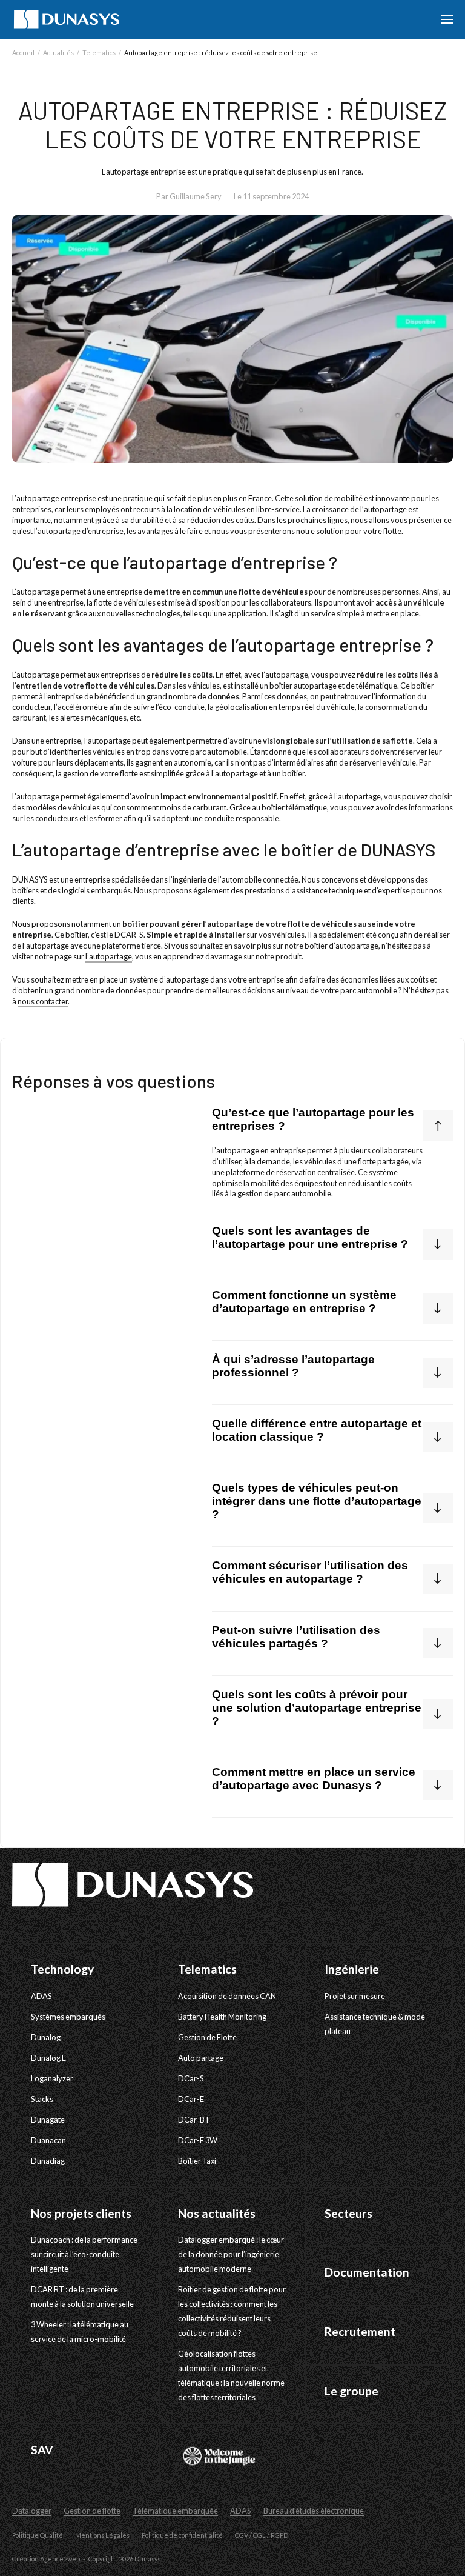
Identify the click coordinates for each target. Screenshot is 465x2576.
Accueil (23, 52)
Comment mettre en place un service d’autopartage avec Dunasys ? (314, 1779)
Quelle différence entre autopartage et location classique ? (317, 1430)
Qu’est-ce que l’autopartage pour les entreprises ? (313, 1119)
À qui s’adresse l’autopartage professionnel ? (293, 1366)
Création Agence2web (46, 2559)
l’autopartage (109, 956)
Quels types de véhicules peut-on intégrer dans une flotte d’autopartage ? (317, 1501)
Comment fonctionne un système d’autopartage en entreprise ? (304, 1302)
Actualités (58, 52)
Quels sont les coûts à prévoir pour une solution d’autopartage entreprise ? (317, 1708)
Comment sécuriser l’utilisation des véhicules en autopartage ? (310, 1572)
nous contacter (43, 1001)
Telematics (99, 52)
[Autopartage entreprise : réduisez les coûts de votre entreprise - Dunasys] (67, 19)
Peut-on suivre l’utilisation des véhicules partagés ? (296, 1637)
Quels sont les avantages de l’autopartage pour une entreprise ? (310, 1237)
